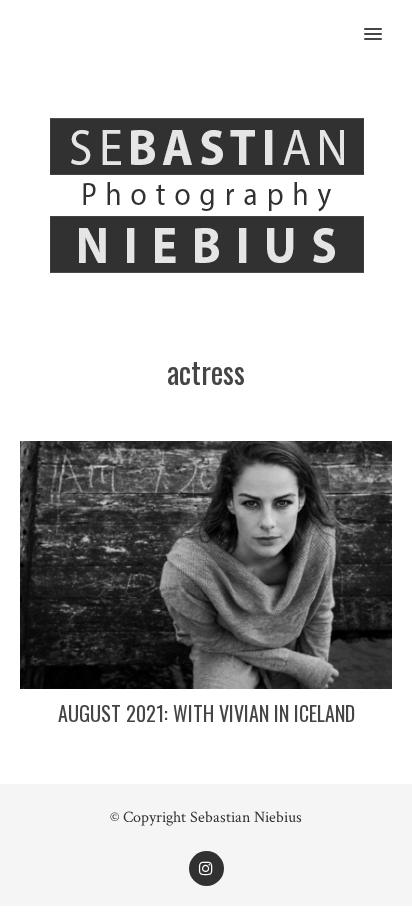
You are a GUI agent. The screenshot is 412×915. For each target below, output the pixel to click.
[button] (384, 21)
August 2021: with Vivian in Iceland (206, 713)
